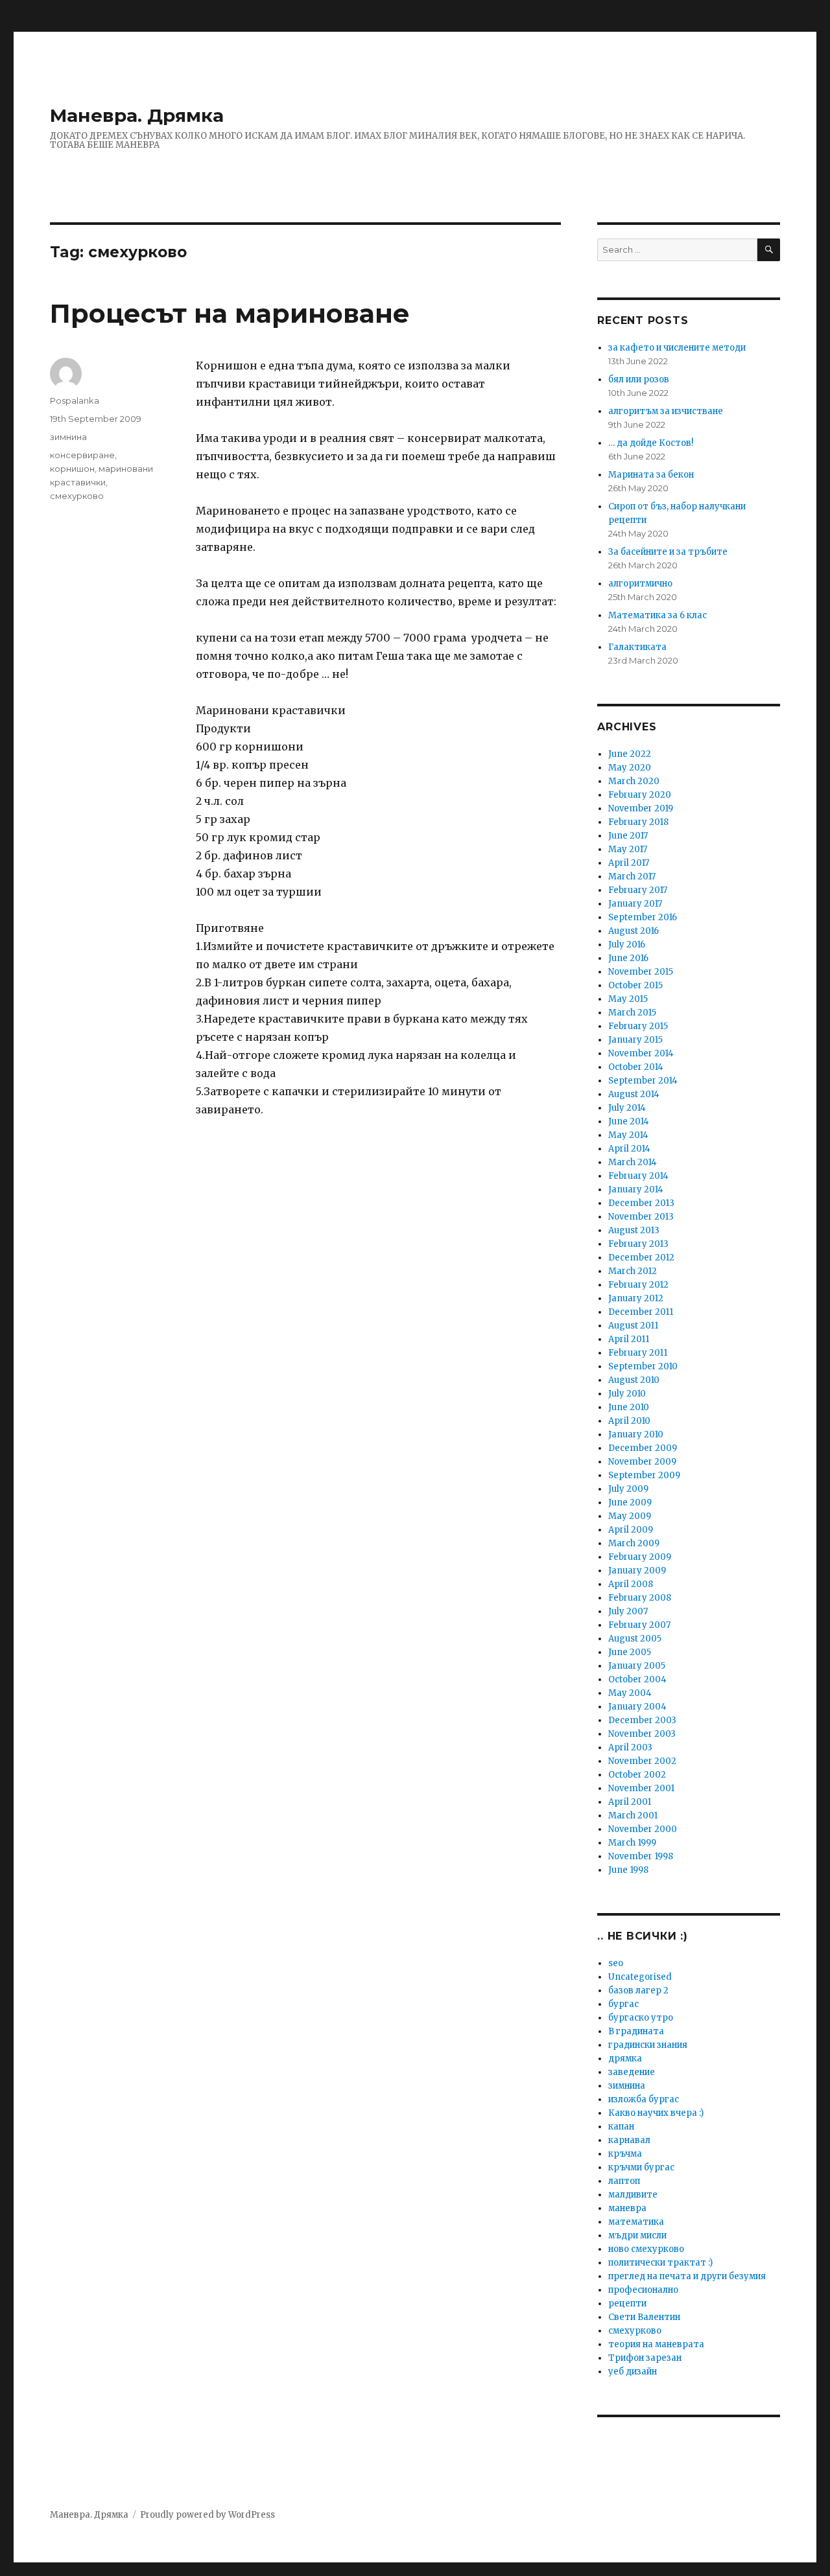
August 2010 (634, 1380)
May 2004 (630, 1693)
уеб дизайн (633, 2372)
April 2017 (629, 863)
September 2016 (643, 917)
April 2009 (631, 1530)
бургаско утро (641, 2018)
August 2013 (634, 1230)
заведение (632, 2072)
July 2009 (628, 1489)
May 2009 (630, 1516)
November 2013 (641, 1217)
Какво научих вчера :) (656, 2113)
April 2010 (629, 1421)
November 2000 (643, 1829)
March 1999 (632, 1843)
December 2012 (641, 1258)
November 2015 (641, 972)
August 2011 (633, 1326)
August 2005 (635, 1639)
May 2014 (628, 1135)
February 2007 (639, 1625)
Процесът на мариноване (230, 313)
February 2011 (638, 1353)
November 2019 (641, 808)
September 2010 (643, 1366)
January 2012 (636, 1298)
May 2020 (630, 768)
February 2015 (638, 1026)
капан (621, 2127)
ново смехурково (646, 2249)
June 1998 (628, 1870)
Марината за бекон (651, 475)
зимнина (68, 437)
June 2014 (629, 1121)
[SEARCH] (769, 250)
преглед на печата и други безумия (687, 2276)
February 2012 (638, 1285)
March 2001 (633, 1816)
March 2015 (632, 1013)
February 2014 (638, 1176)
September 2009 (644, 1475)
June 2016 (628, 958)
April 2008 (631, 1584)
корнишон (72, 469)
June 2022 (630, 754)
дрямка (625, 2059)
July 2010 (627, 1394)
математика (636, 2222)
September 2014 (643, 1081)
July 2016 (627, 945)
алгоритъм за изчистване (666, 411)
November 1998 (641, 1856)
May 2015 (628, 999)
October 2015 (635, 985)
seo (616, 1963)
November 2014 (641, 1053)
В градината (636, 2031)
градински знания (648, 2045)
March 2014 (633, 1162)
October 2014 (636, 1067)
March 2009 (634, 1543)
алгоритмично (640, 584)
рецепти (627, 2303)
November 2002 (642, 1761)
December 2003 (642, 1720)
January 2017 (635, 904)
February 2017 (638, 890)
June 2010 (629, 1407)
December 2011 (641, 1312)
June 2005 (630, 1652)
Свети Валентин (644, 2317)
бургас (623, 2004)
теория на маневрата (656, 2344)
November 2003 (642, 1734)
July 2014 (627, 1108)
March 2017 (632, 876)
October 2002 (637, 1775)
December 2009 (643, 1448)
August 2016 (634, 931)
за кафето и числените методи (677, 348)
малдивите (633, 2195)
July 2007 (628, 1611)
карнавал (629, 2140)
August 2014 (634, 1094)
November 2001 (641, 1788)
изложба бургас (644, 2099)
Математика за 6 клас (658, 615)
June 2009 (630, 1503)
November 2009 (642, 1462)
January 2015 (635, 1040)
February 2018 (638, 822)
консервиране (82, 455)
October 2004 (637, 1679)
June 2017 (628, 836)
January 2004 (637, 1707)
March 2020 (634, 781)
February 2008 (640, 1598)
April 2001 (630, 1802)
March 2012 (633, 1271)
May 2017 (628, 849)
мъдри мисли (637, 2235)
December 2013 (641, 1203)
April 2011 (629, 1339)
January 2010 (636, 1434)
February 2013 (638, 1244)
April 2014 (629, 1149)
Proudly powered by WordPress (207, 2515)
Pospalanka (75, 400)
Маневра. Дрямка (137, 115)
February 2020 (640, 795)
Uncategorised (640, 1977)
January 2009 (637, 1571)
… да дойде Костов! (651, 443)
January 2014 (636, 1189)
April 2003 (630, 1747)
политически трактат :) (660, 2263)
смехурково (77, 496)
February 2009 (640, 1557)
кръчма (625, 2154)
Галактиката (637, 647)
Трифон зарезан (645, 2358)
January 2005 (637, 1666)
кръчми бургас (641, 2167)
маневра (627, 2208)
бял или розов (639, 379)
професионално (643, 2290)
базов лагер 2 (638, 1990)
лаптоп (624, 2181)
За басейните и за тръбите (668, 552)
